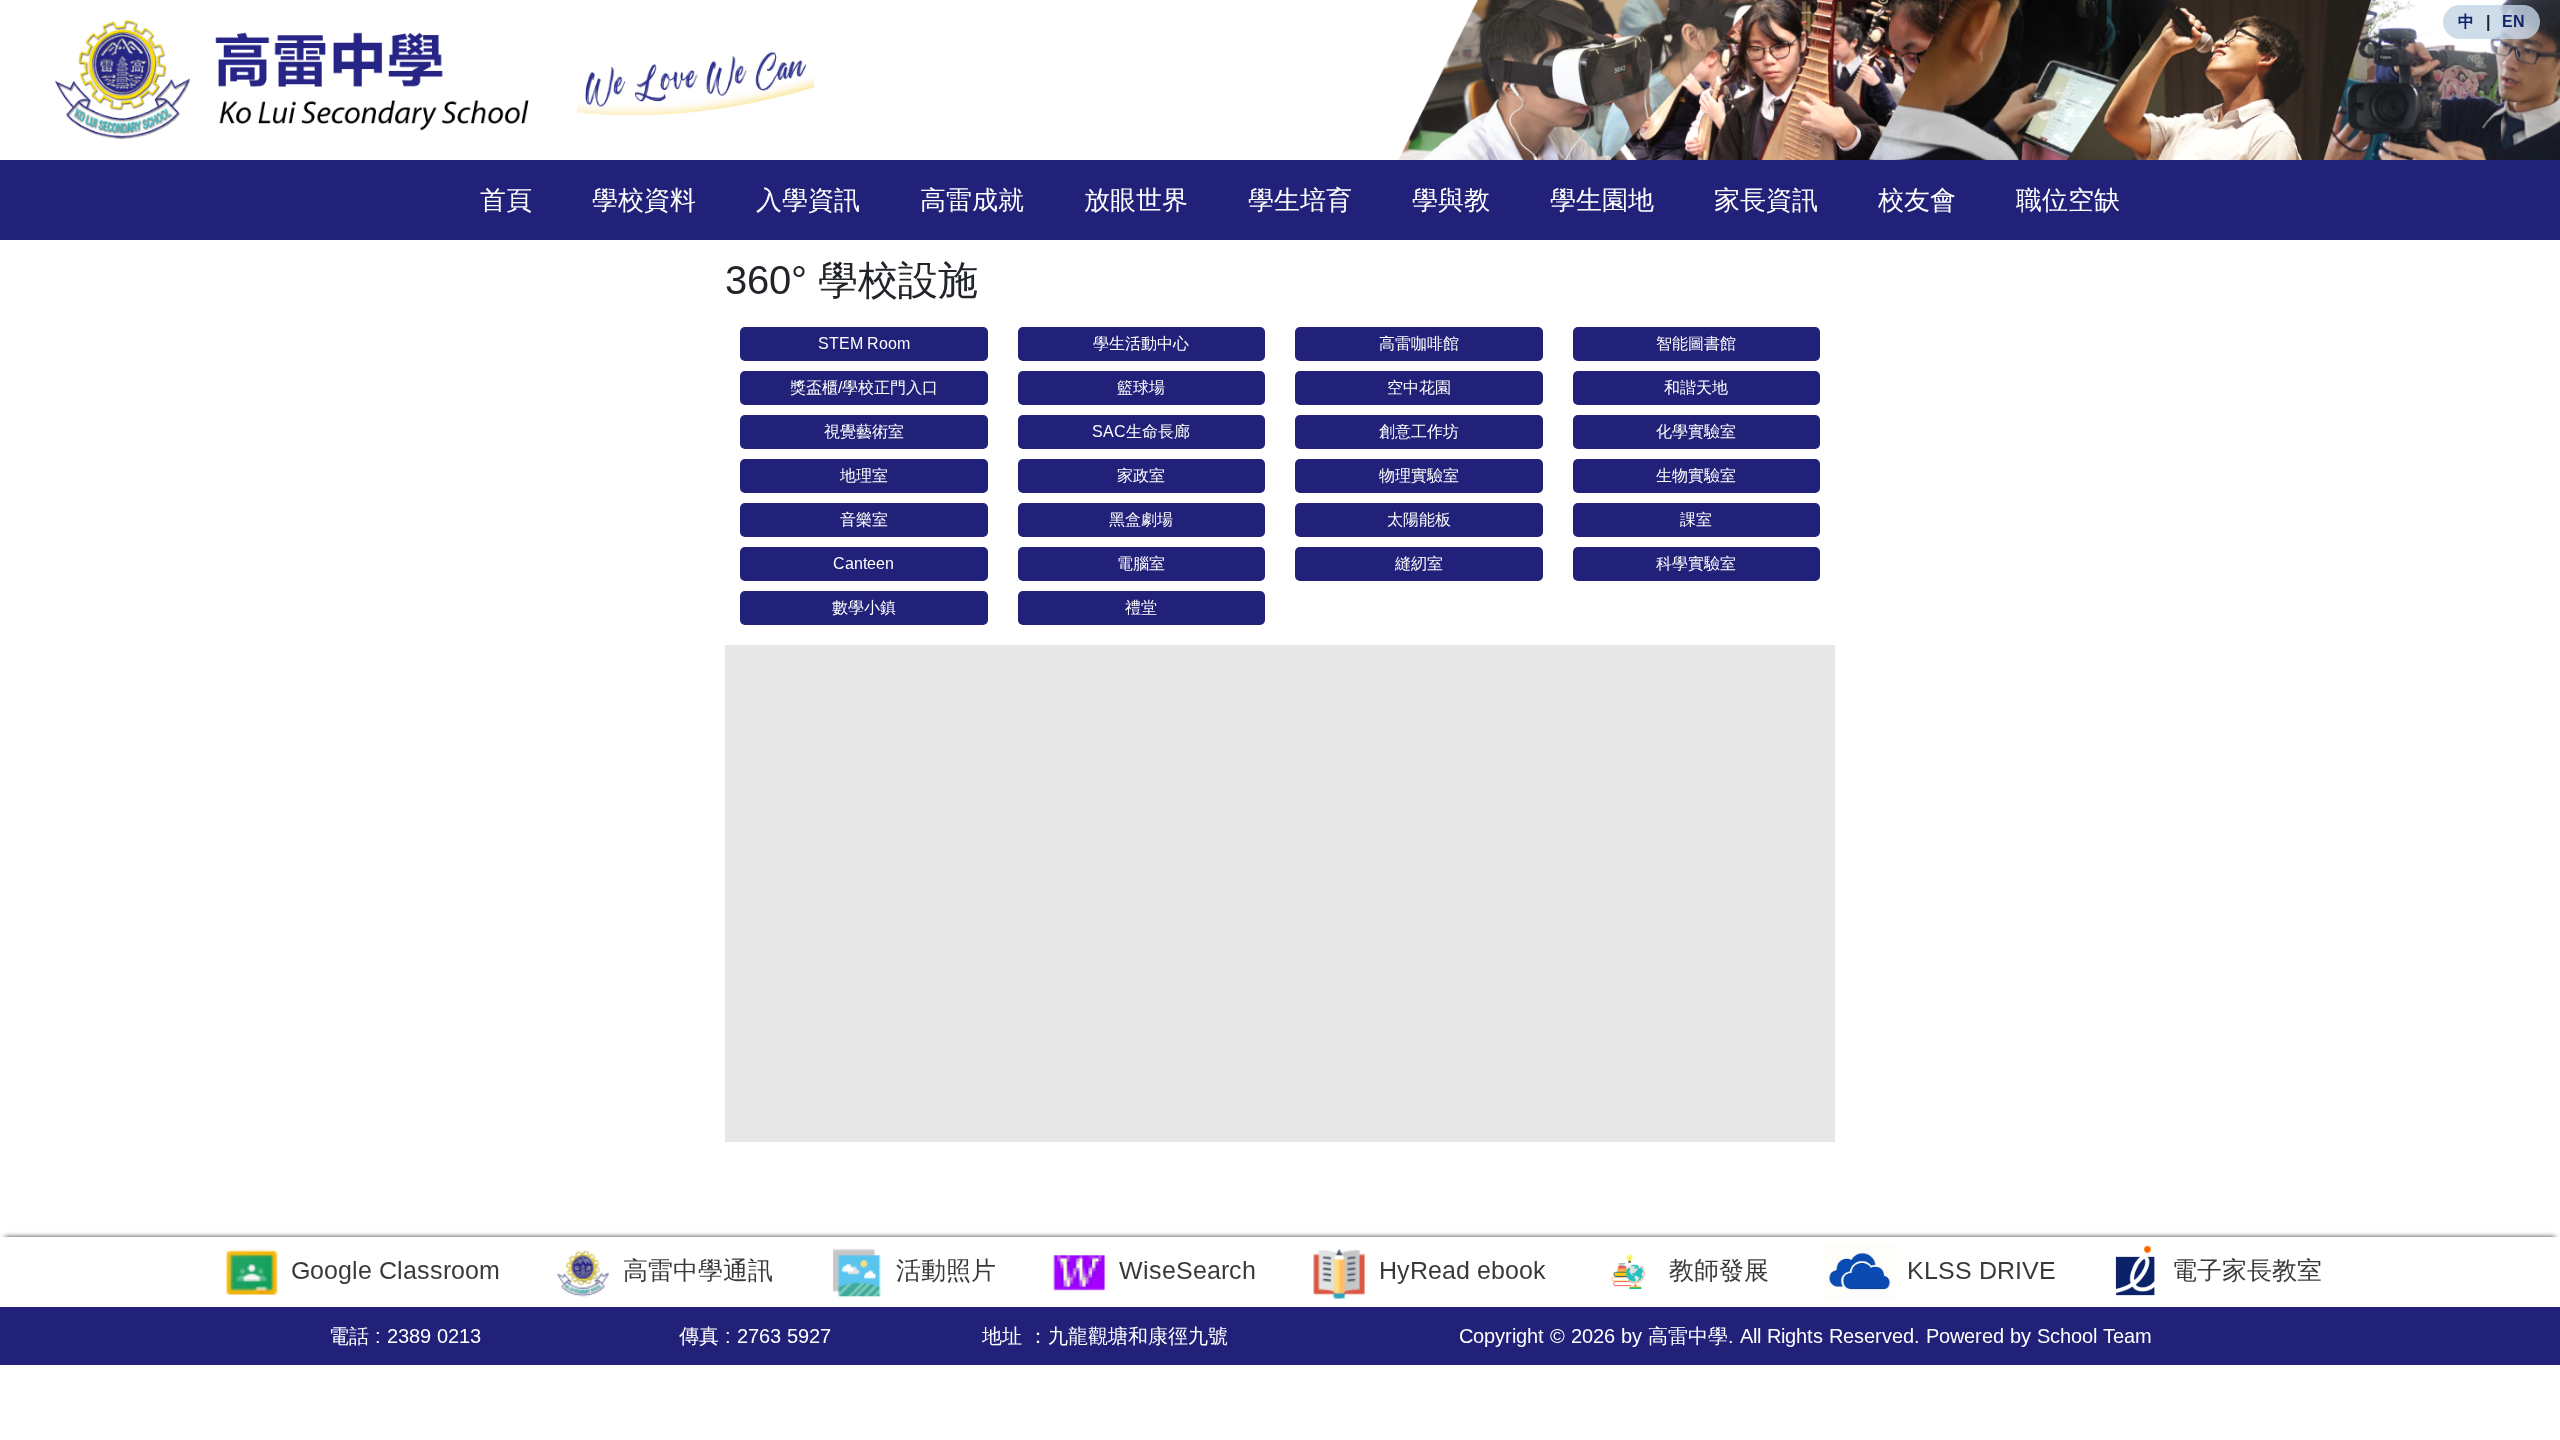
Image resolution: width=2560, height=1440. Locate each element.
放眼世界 (1136, 200)
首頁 (506, 200)
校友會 (1917, 200)
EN (2513, 21)
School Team (2094, 1336)
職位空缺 (2068, 200)
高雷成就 (972, 200)
